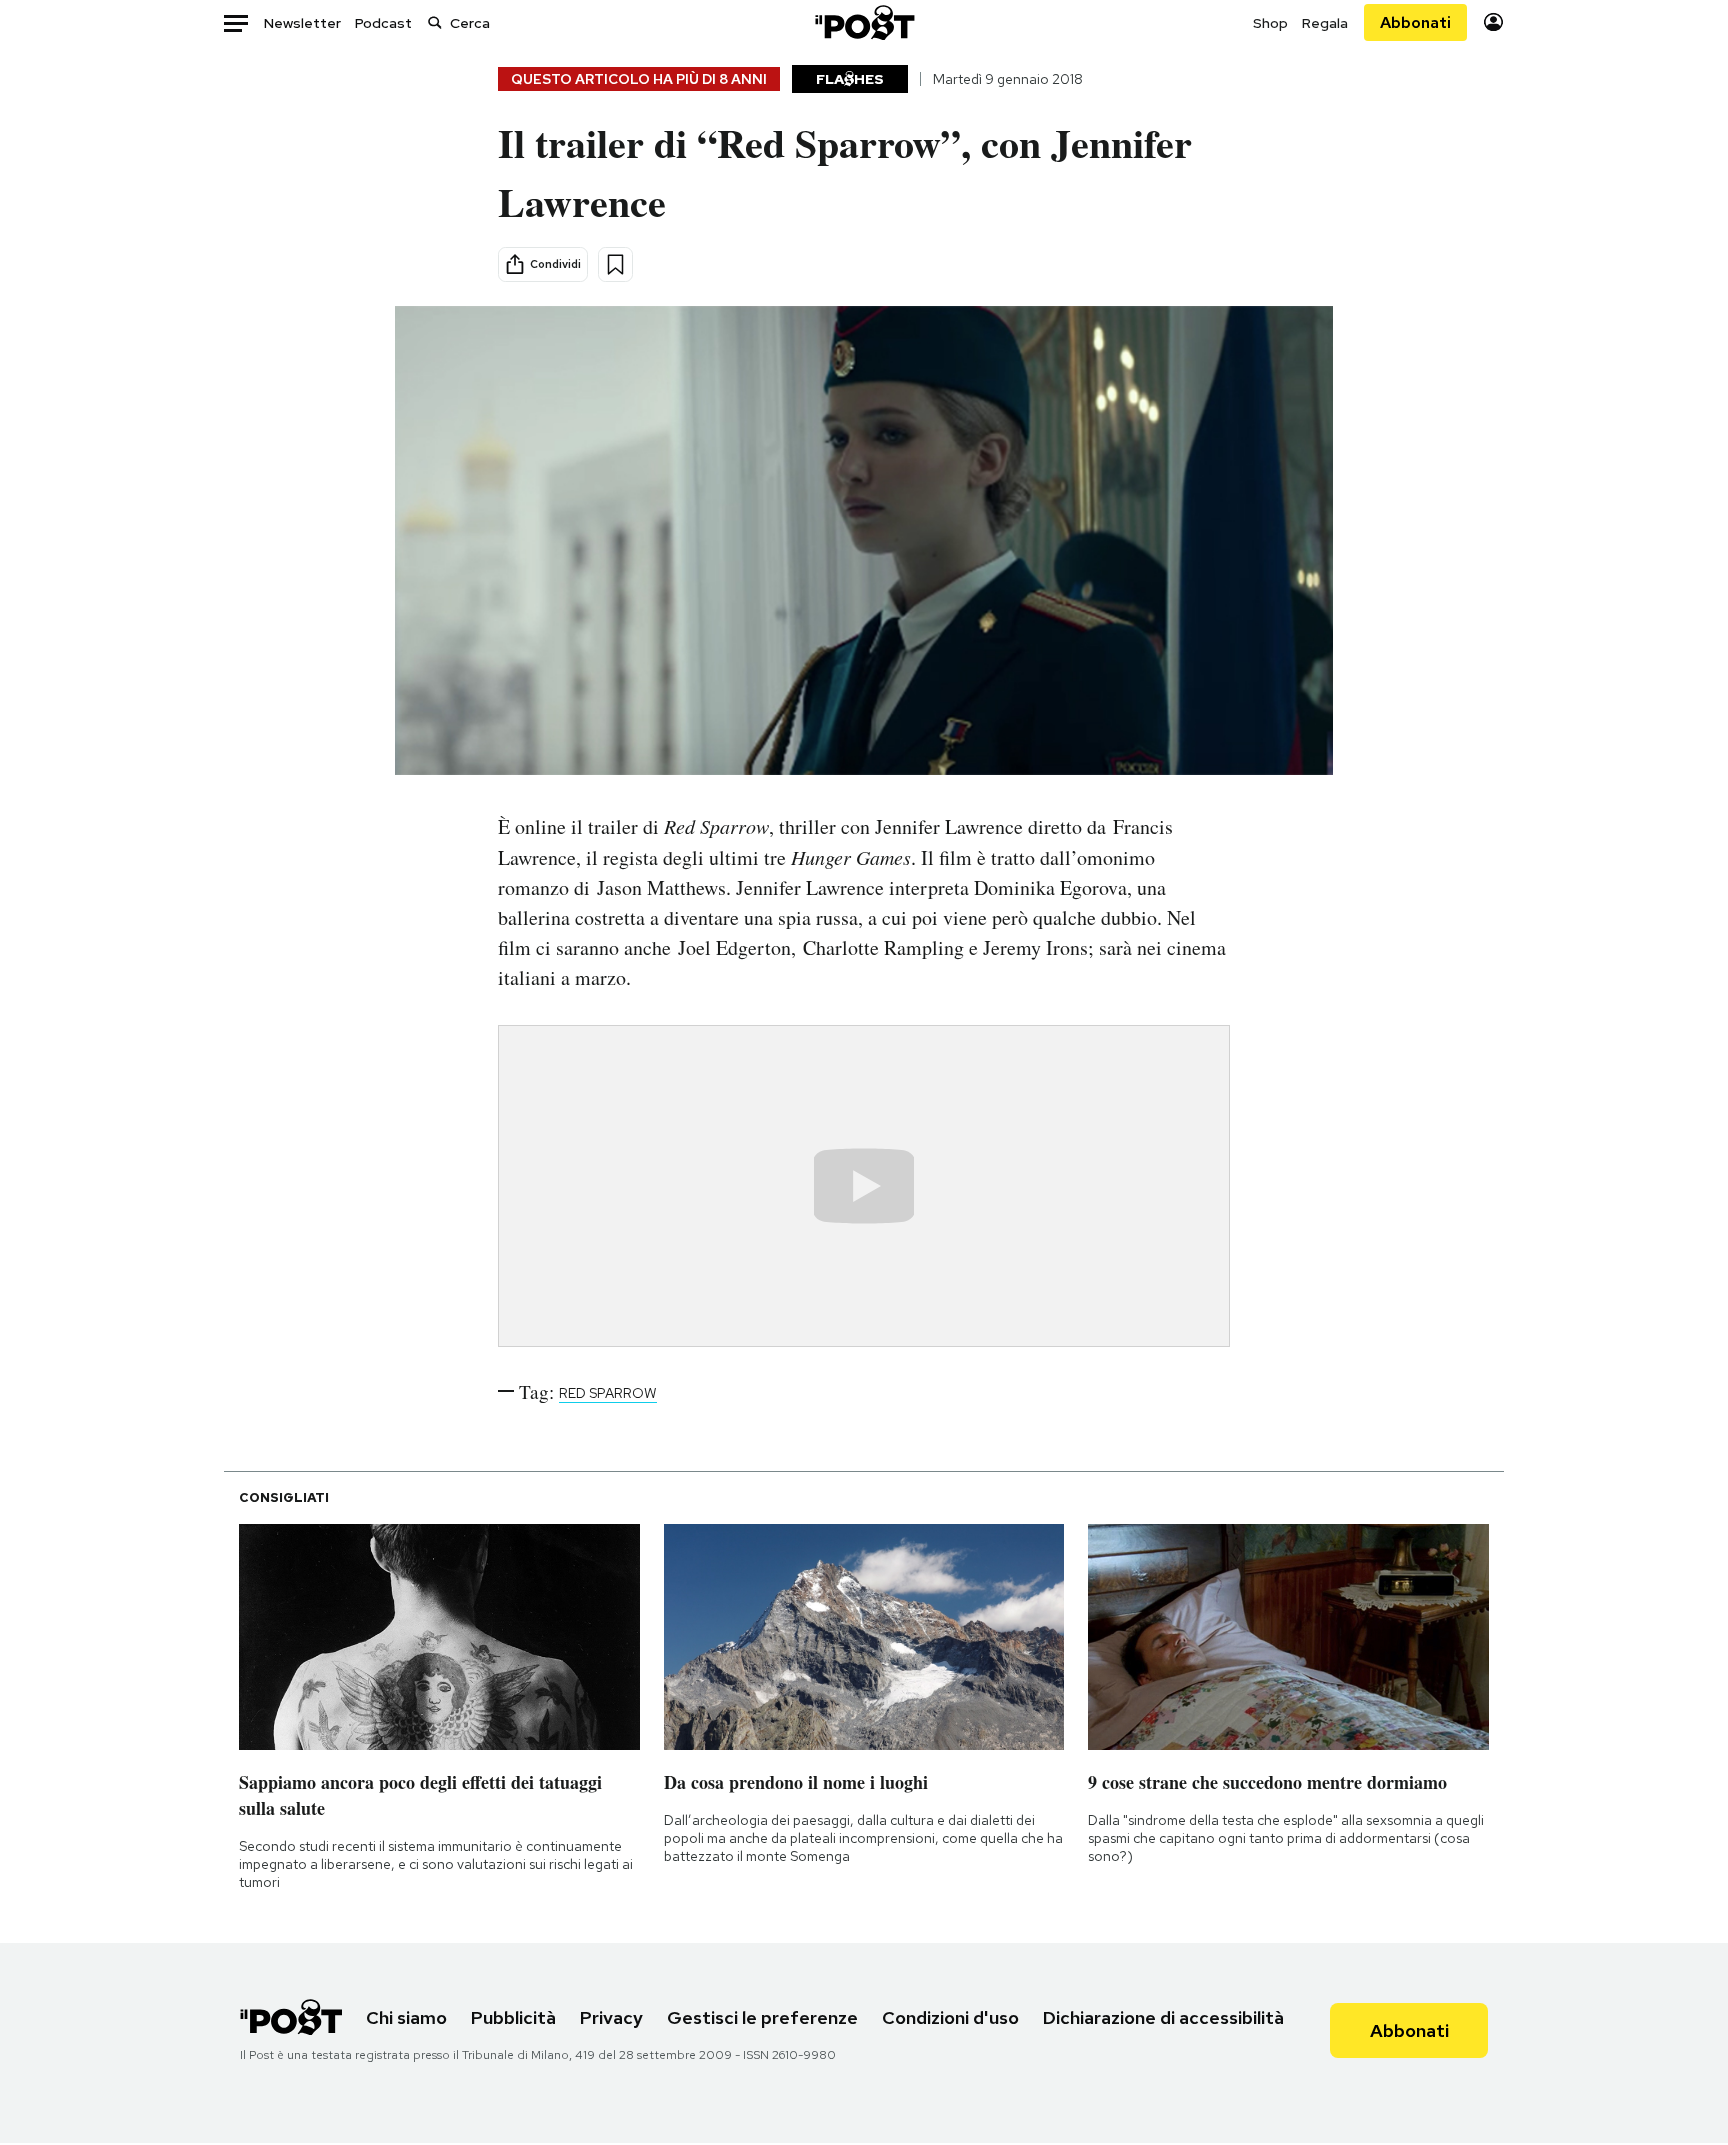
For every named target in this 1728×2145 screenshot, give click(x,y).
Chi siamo (406, 2017)
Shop (1270, 23)
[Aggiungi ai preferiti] (615, 264)
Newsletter (302, 23)
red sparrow (608, 1393)
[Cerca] (435, 22)
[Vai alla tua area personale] (1493, 22)
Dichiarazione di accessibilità (1163, 2017)
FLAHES (850, 79)
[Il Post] (864, 22)
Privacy (611, 2017)
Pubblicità (513, 2017)
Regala (1325, 23)
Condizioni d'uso (950, 2017)
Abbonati (1415, 22)
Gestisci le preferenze (762, 2017)
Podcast (383, 23)
